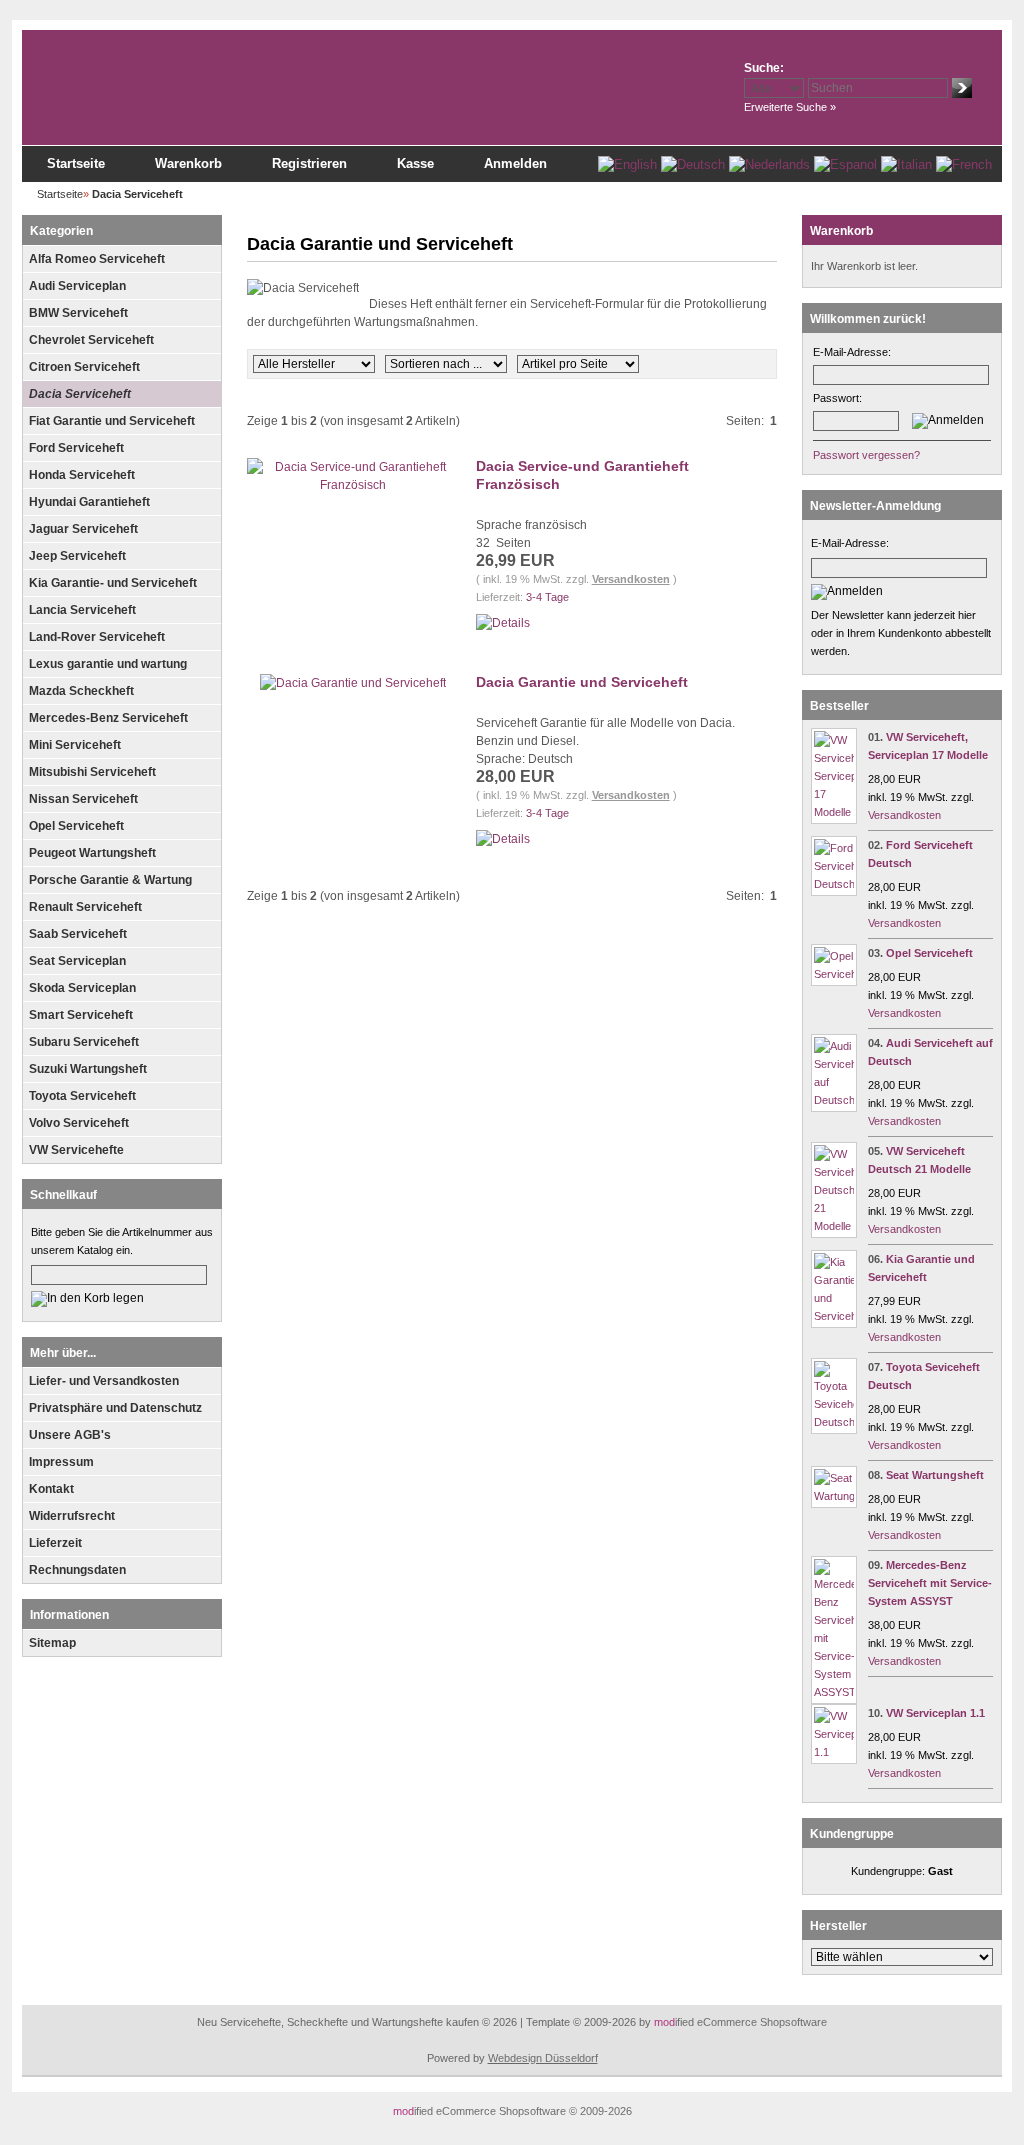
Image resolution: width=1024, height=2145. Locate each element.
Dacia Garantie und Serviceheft (582, 682)
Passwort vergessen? (866, 455)
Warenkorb (188, 163)
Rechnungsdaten (77, 1570)
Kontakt (51, 1489)
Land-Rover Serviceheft (97, 637)
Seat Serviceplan (77, 961)
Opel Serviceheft (76, 826)
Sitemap (52, 1643)
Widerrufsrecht (72, 1516)
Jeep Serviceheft (77, 556)
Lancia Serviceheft (82, 610)
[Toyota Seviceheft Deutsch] (834, 1422)
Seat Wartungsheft (935, 1475)
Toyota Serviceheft (82, 1096)
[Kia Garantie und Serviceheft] (834, 1316)
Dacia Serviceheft (80, 394)
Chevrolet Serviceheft (91, 340)
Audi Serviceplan (77, 286)
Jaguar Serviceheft (83, 529)
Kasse (415, 163)
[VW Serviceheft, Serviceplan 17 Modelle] (834, 812)
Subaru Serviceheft (84, 1042)
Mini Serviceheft (75, 745)
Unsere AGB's (70, 1435)
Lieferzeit (55, 1543)
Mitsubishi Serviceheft (92, 772)
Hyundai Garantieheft (89, 502)
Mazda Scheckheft (81, 691)
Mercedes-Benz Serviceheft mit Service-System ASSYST (930, 1583)
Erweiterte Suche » (790, 107)
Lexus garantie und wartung (108, 664)
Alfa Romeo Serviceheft (97, 259)
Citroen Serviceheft (84, 367)
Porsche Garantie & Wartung (110, 880)
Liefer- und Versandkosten (104, 1381)
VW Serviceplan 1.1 (935, 1713)
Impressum (61, 1462)
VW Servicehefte (76, 1150)
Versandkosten (631, 579)
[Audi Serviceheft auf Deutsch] (834, 1100)
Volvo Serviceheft (79, 1123)
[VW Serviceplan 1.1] (834, 1752)
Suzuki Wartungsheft (88, 1069)
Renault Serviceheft (85, 907)
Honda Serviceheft (82, 475)
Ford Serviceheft (76, 448)
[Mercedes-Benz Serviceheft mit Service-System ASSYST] (834, 1692)
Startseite (76, 163)
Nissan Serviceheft (83, 799)
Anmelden (515, 163)
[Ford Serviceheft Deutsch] (834, 884)
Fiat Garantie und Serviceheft (112, 421)
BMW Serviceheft (78, 313)
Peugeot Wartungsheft (92, 853)
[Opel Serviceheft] (834, 974)
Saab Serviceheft (78, 934)
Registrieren (309, 163)
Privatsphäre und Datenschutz (115, 1408)
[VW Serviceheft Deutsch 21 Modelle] (834, 1226)
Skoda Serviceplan (82, 988)
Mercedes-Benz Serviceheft (108, 718)
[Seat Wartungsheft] (834, 1496)
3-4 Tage (547, 597)
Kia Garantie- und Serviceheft (113, 583)
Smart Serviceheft (81, 1015)
